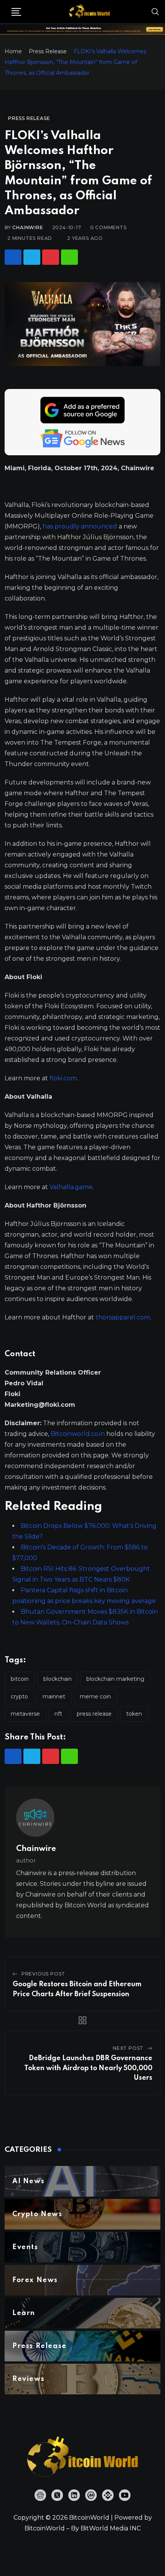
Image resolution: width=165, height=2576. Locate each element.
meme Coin (95, 1697)
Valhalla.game (71, 1187)
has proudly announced (80, 526)
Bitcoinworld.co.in (78, 1434)
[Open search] (155, 11)
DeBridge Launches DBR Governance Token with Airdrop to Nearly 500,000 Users (88, 2068)
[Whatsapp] (69, 257)
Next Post (128, 2048)
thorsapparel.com (123, 1317)
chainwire (28, 227)
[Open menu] (16, 12)
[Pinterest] (51, 257)
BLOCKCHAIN (58, 1679)
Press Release (48, 51)
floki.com (63, 1078)
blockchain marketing (115, 1679)
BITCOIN (20, 1679)
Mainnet (54, 1697)
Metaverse (25, 1714)
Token (134, 1714)
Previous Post (43, 1974)
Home (13, 51)
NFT (58, 1714)
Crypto (19, 1697)
